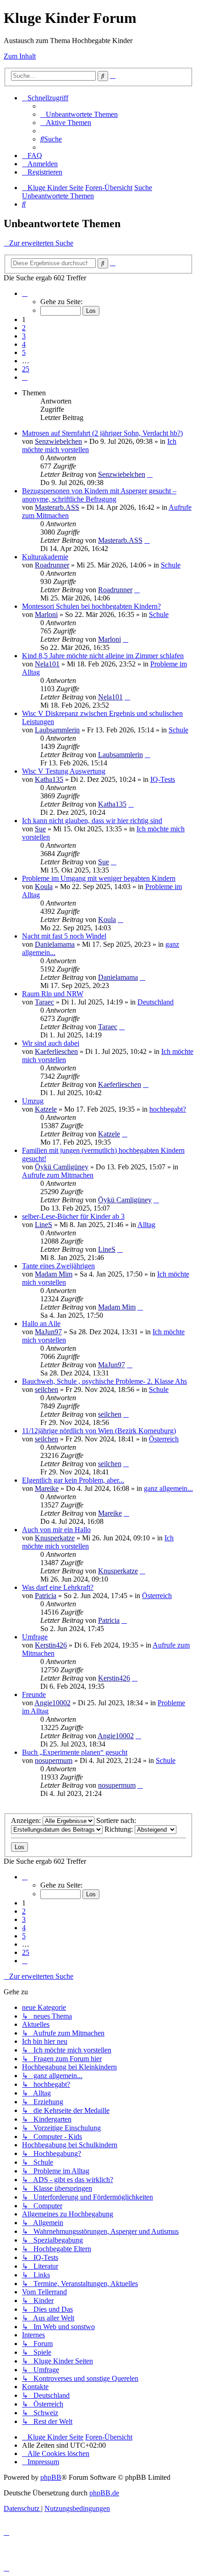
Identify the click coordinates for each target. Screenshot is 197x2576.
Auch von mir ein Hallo (56, 1530)
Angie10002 (52, 1703)
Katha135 (49, 779)
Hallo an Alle (41, 1323)
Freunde (34, 1695)
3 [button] (24, 336)
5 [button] (24, 352)
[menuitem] (79, 114)
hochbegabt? (168, 1109)
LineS (44, 1225)
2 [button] (24, 328)
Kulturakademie (45, 557)
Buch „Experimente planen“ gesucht (75, 1752)
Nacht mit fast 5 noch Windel (64, 936)
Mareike (47, 1488)
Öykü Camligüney (62, 1167)
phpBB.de (104, 2493)
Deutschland (156, 1002)
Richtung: (120, 1829)
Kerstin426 (51, 1645)
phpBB (51, 2477)
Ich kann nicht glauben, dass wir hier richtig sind (92, 821)
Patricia (46, 1596)
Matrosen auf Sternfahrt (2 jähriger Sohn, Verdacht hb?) (102, 433)
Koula (44, 887)
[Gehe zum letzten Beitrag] (150, 474)
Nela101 (47, 664)
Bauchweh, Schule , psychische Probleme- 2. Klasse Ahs (104, 1381)
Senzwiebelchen (58, 441)
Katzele (46, 1109)
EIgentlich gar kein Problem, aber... (73, 1480)
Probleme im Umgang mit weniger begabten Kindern (99, 878)
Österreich (164, 1439)
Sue (40, 829)
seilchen (47, 1389)
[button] (25, 293)
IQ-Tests (163, 779)
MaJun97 (48, 1332)
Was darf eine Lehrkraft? (58, 1587)
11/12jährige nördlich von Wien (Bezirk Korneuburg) (99, 1431)
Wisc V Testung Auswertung (64, 771)
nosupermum (54, 1760)
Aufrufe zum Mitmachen (58, 1175)
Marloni (46, 614)
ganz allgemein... (168, 1488)
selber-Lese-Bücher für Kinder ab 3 (73, 1216)
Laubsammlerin (57, 730)
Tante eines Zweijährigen (58, 1266)
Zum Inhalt (20, 56)
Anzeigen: (27, 1820)
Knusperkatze (55, 1538)
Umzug (33, 1101)
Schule (171, 565)
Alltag (146, 1225)
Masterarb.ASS (57, 507)
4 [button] (24, 344)
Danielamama (55, 944)
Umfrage (35, 1637)
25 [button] (26, 369)
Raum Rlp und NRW (53, 994)
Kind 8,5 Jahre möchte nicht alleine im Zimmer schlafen (103, 656)
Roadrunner (52, 565)
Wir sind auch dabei (51, 1043)
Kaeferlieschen (56, 1051)
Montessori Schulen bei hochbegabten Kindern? (91, 606)
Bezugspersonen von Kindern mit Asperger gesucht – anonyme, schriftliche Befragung (99, 495)
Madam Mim (54, 1274)
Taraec (44, 1002)
